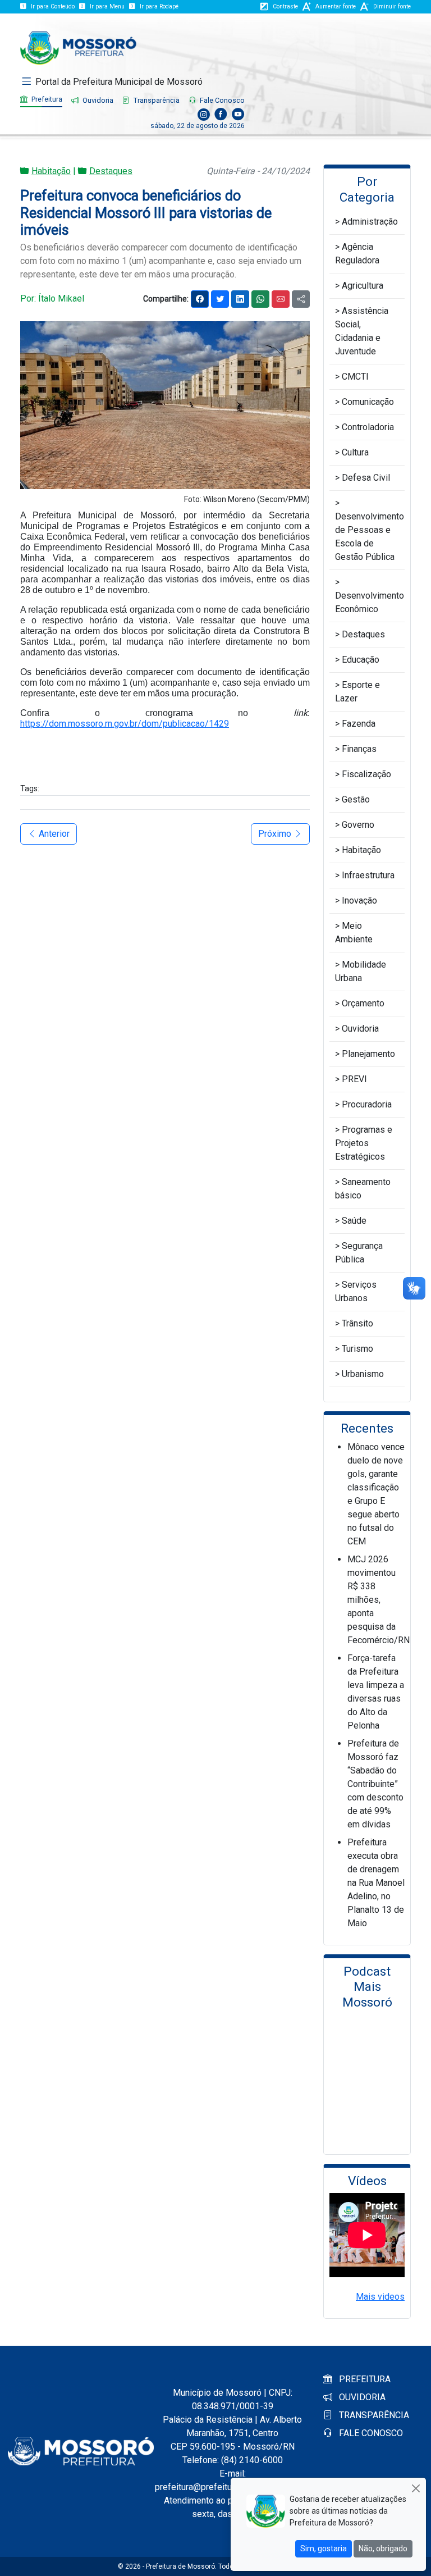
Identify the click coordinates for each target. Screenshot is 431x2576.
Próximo (276, 834)
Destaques (111, 171)
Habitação (51, 171)
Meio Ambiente (354, 933)
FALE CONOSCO (370, 2433)
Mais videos (380, 2297)
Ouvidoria (97, 100)
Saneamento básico (363, 1189)
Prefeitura (46, 99)
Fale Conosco (221, 100)
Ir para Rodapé (159, 6)
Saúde (354, 1221)
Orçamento (363, 1003)
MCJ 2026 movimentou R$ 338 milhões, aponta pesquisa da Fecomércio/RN (379, 1600)
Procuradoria (367, 1104)
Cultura (355, 452)
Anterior (53, 834)
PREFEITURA (364, 2379)
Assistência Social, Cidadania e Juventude (362, 331)
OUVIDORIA (361, 2397)
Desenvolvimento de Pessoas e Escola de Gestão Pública (370, 537)
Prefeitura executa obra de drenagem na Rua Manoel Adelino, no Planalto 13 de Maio (376, 1883)
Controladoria (368, 427)
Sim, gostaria (324, 2548)
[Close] (416, 2488)
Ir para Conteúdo (53, 6)
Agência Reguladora (357, 254)
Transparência (156, 100)
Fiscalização (366, 774)
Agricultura (363, 286)
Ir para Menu (107, 6)
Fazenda (359, 724)
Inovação (359, 901)
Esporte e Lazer (357, 692)
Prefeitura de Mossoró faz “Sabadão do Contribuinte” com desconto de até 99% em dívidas (375, 1784)
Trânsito (357, 1323)
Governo (358, 825)
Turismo (357, 1349)
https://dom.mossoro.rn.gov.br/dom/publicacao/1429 (125, 724)
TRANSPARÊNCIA (373, 2415)
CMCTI (355, 377)
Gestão (356, 799)
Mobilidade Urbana (361, 971)
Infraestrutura (368, 875)
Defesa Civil (366, 478)
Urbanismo (363, 1374)
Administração (370, 222)
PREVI (354, 1079)
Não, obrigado (383, 2548)
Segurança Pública (359, 1253)
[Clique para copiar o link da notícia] (301, 299)
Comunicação (368, 402)
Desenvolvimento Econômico (370, 602)
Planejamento (368, 1054)
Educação (361, 660)
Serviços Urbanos (356, 1291)
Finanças (359, 749)
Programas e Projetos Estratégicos (364, 1143)
